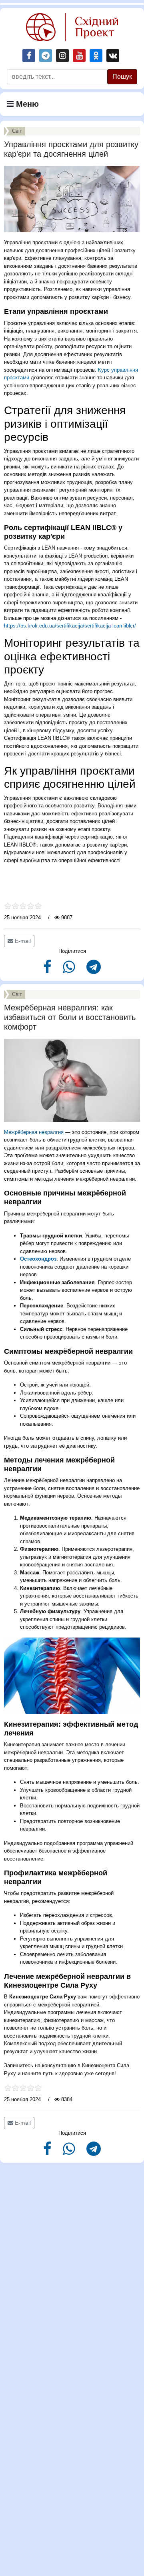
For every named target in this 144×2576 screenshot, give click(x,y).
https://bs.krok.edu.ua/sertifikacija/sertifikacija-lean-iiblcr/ (70, 626)
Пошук (122, 77)
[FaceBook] (48, 970)
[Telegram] (94, 970)
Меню (26, 104)
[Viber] (70, 970)
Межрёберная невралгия (34, 1132)
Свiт (17, 131)
